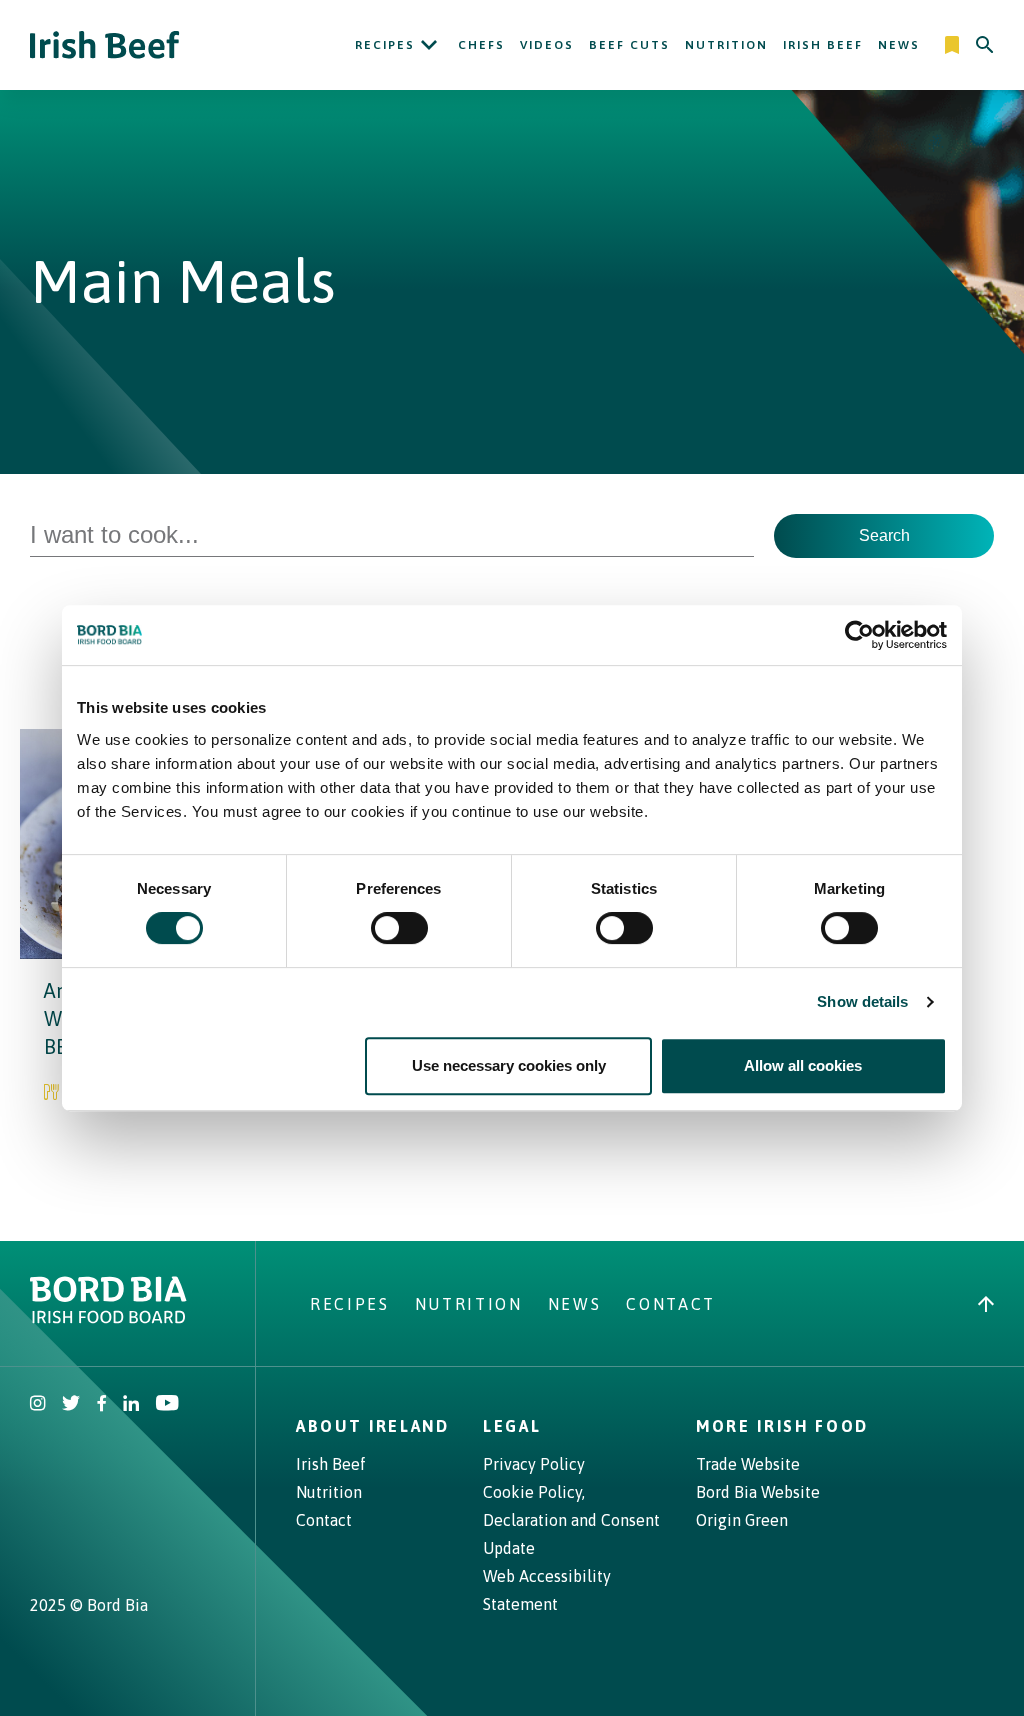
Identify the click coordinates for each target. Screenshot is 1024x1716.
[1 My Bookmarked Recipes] (953, 45)
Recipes (385, 45)
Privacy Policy (534, 1464)
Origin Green (742, 1520)
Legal (512, 1426)
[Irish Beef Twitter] (71, 1405)
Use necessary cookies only (509, 1065)
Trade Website (748, 1464)
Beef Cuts (629, 45)
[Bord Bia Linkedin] (131, 1405)
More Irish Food (782, 1426)
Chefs (481, 45)
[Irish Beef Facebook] (102, 1405)
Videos (547, 45)
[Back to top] (986, 1304)
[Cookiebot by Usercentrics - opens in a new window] (859, 635)
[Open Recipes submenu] (429, 45)
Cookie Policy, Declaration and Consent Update (571, 1520)
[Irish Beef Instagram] (38, 1405)
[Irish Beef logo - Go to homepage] (105, 45)
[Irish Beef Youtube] (166, 1405)
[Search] (985, 45)
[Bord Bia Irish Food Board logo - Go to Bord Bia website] (108, 1318)
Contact (671, 1304)
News (899, 45)
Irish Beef (823, 45)
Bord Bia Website (758, 1492)
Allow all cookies (803, 1065)
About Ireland (373, 1426)
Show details (862, 1001)
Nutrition (726, 45)
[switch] (399, 928)
